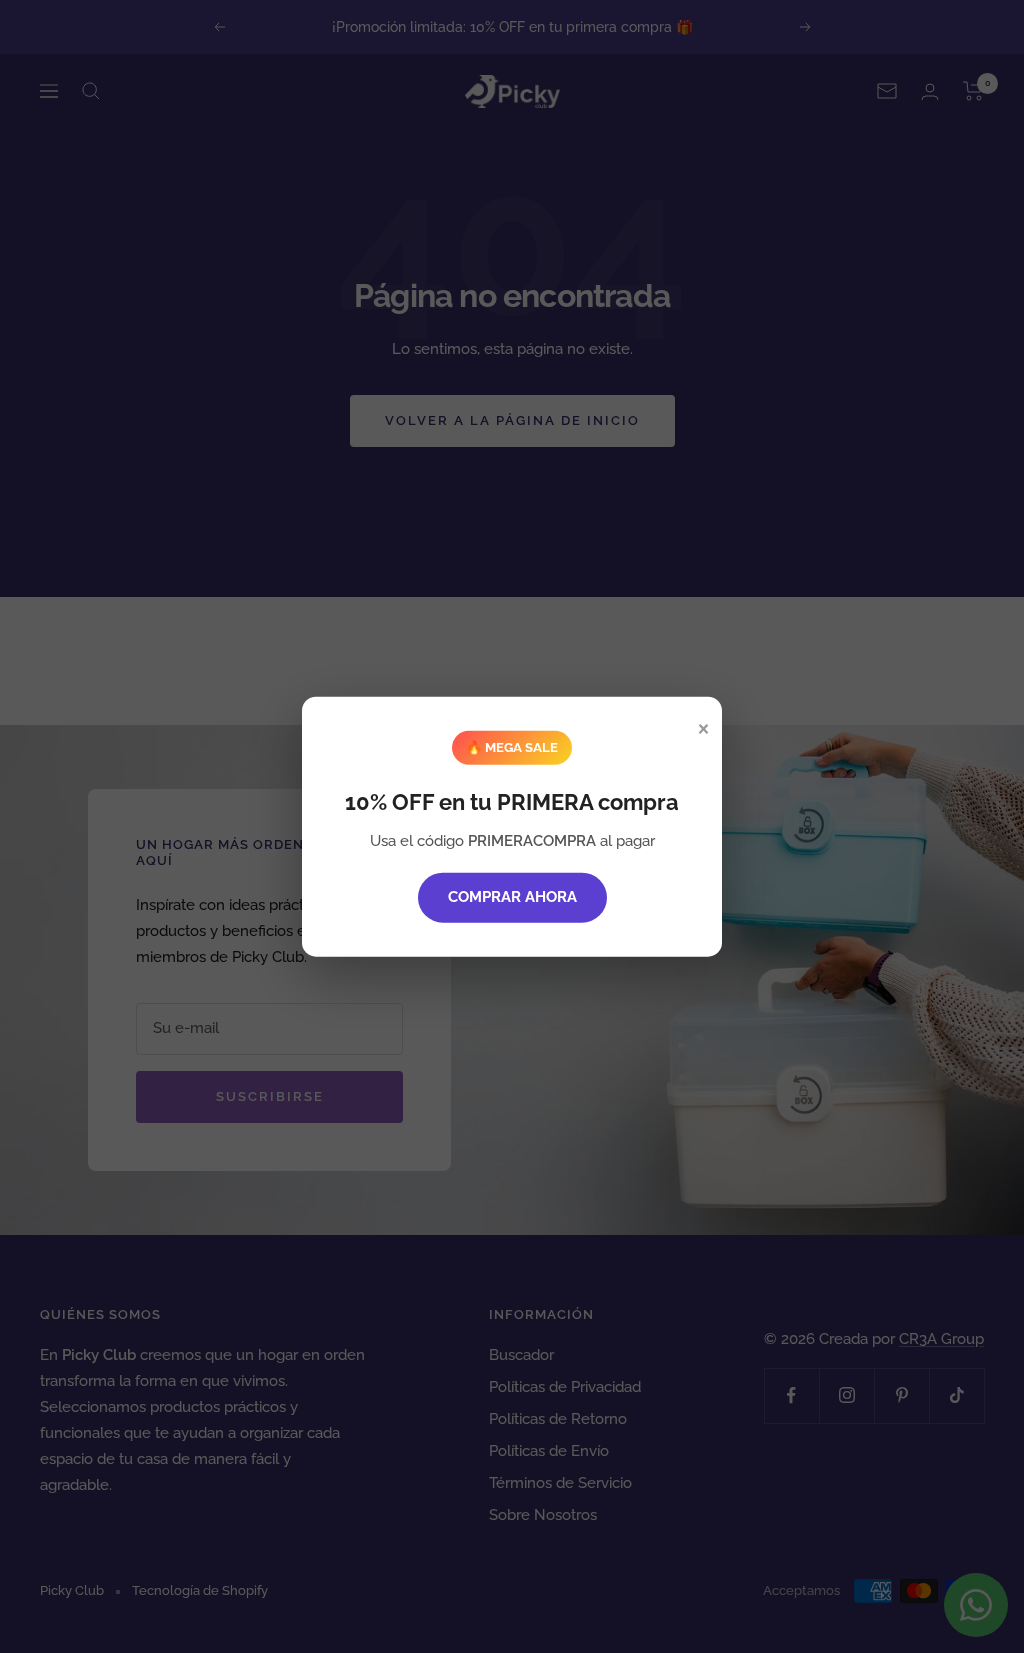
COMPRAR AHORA (512, 897)
